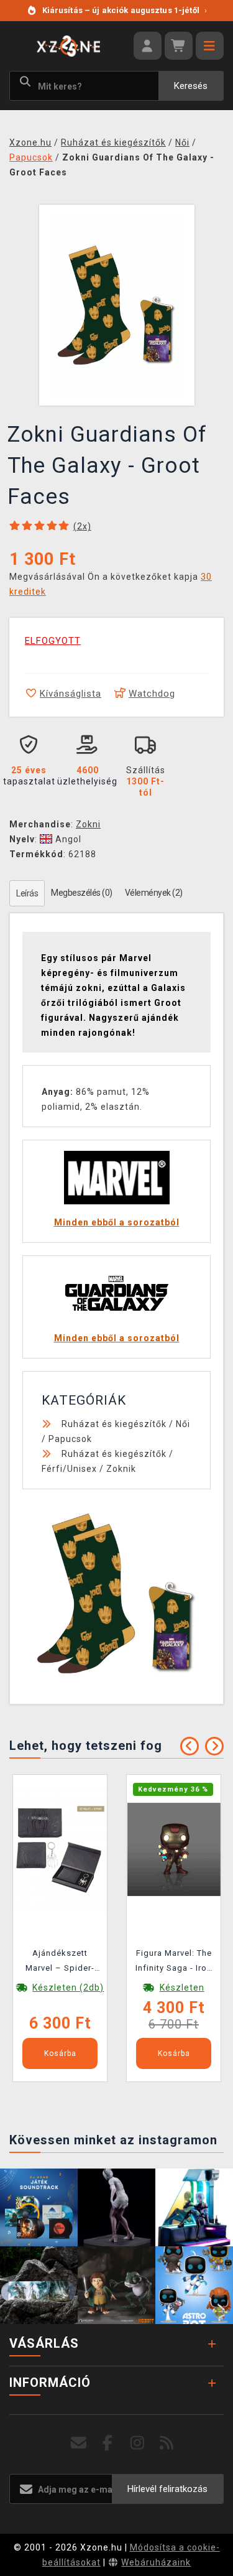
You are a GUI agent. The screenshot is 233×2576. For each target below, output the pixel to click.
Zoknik (121, 1469)
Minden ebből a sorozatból (117, 1222)
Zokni (88, 824)
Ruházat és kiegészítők (114, 1424)
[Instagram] (138, 2443)
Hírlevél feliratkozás (167, 2489)
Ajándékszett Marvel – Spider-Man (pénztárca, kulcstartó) (60, 1963)
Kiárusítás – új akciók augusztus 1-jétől (125, 10)
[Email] (79, 2443)
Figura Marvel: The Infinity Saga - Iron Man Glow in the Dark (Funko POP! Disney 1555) (174, 1963)
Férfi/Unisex (69, 1469)
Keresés (191, 86)
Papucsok (70, 1439)
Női (183, 1424)
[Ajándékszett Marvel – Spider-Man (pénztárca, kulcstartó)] (60, 1849)
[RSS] (167, 2443)
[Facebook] (108, 2443)
